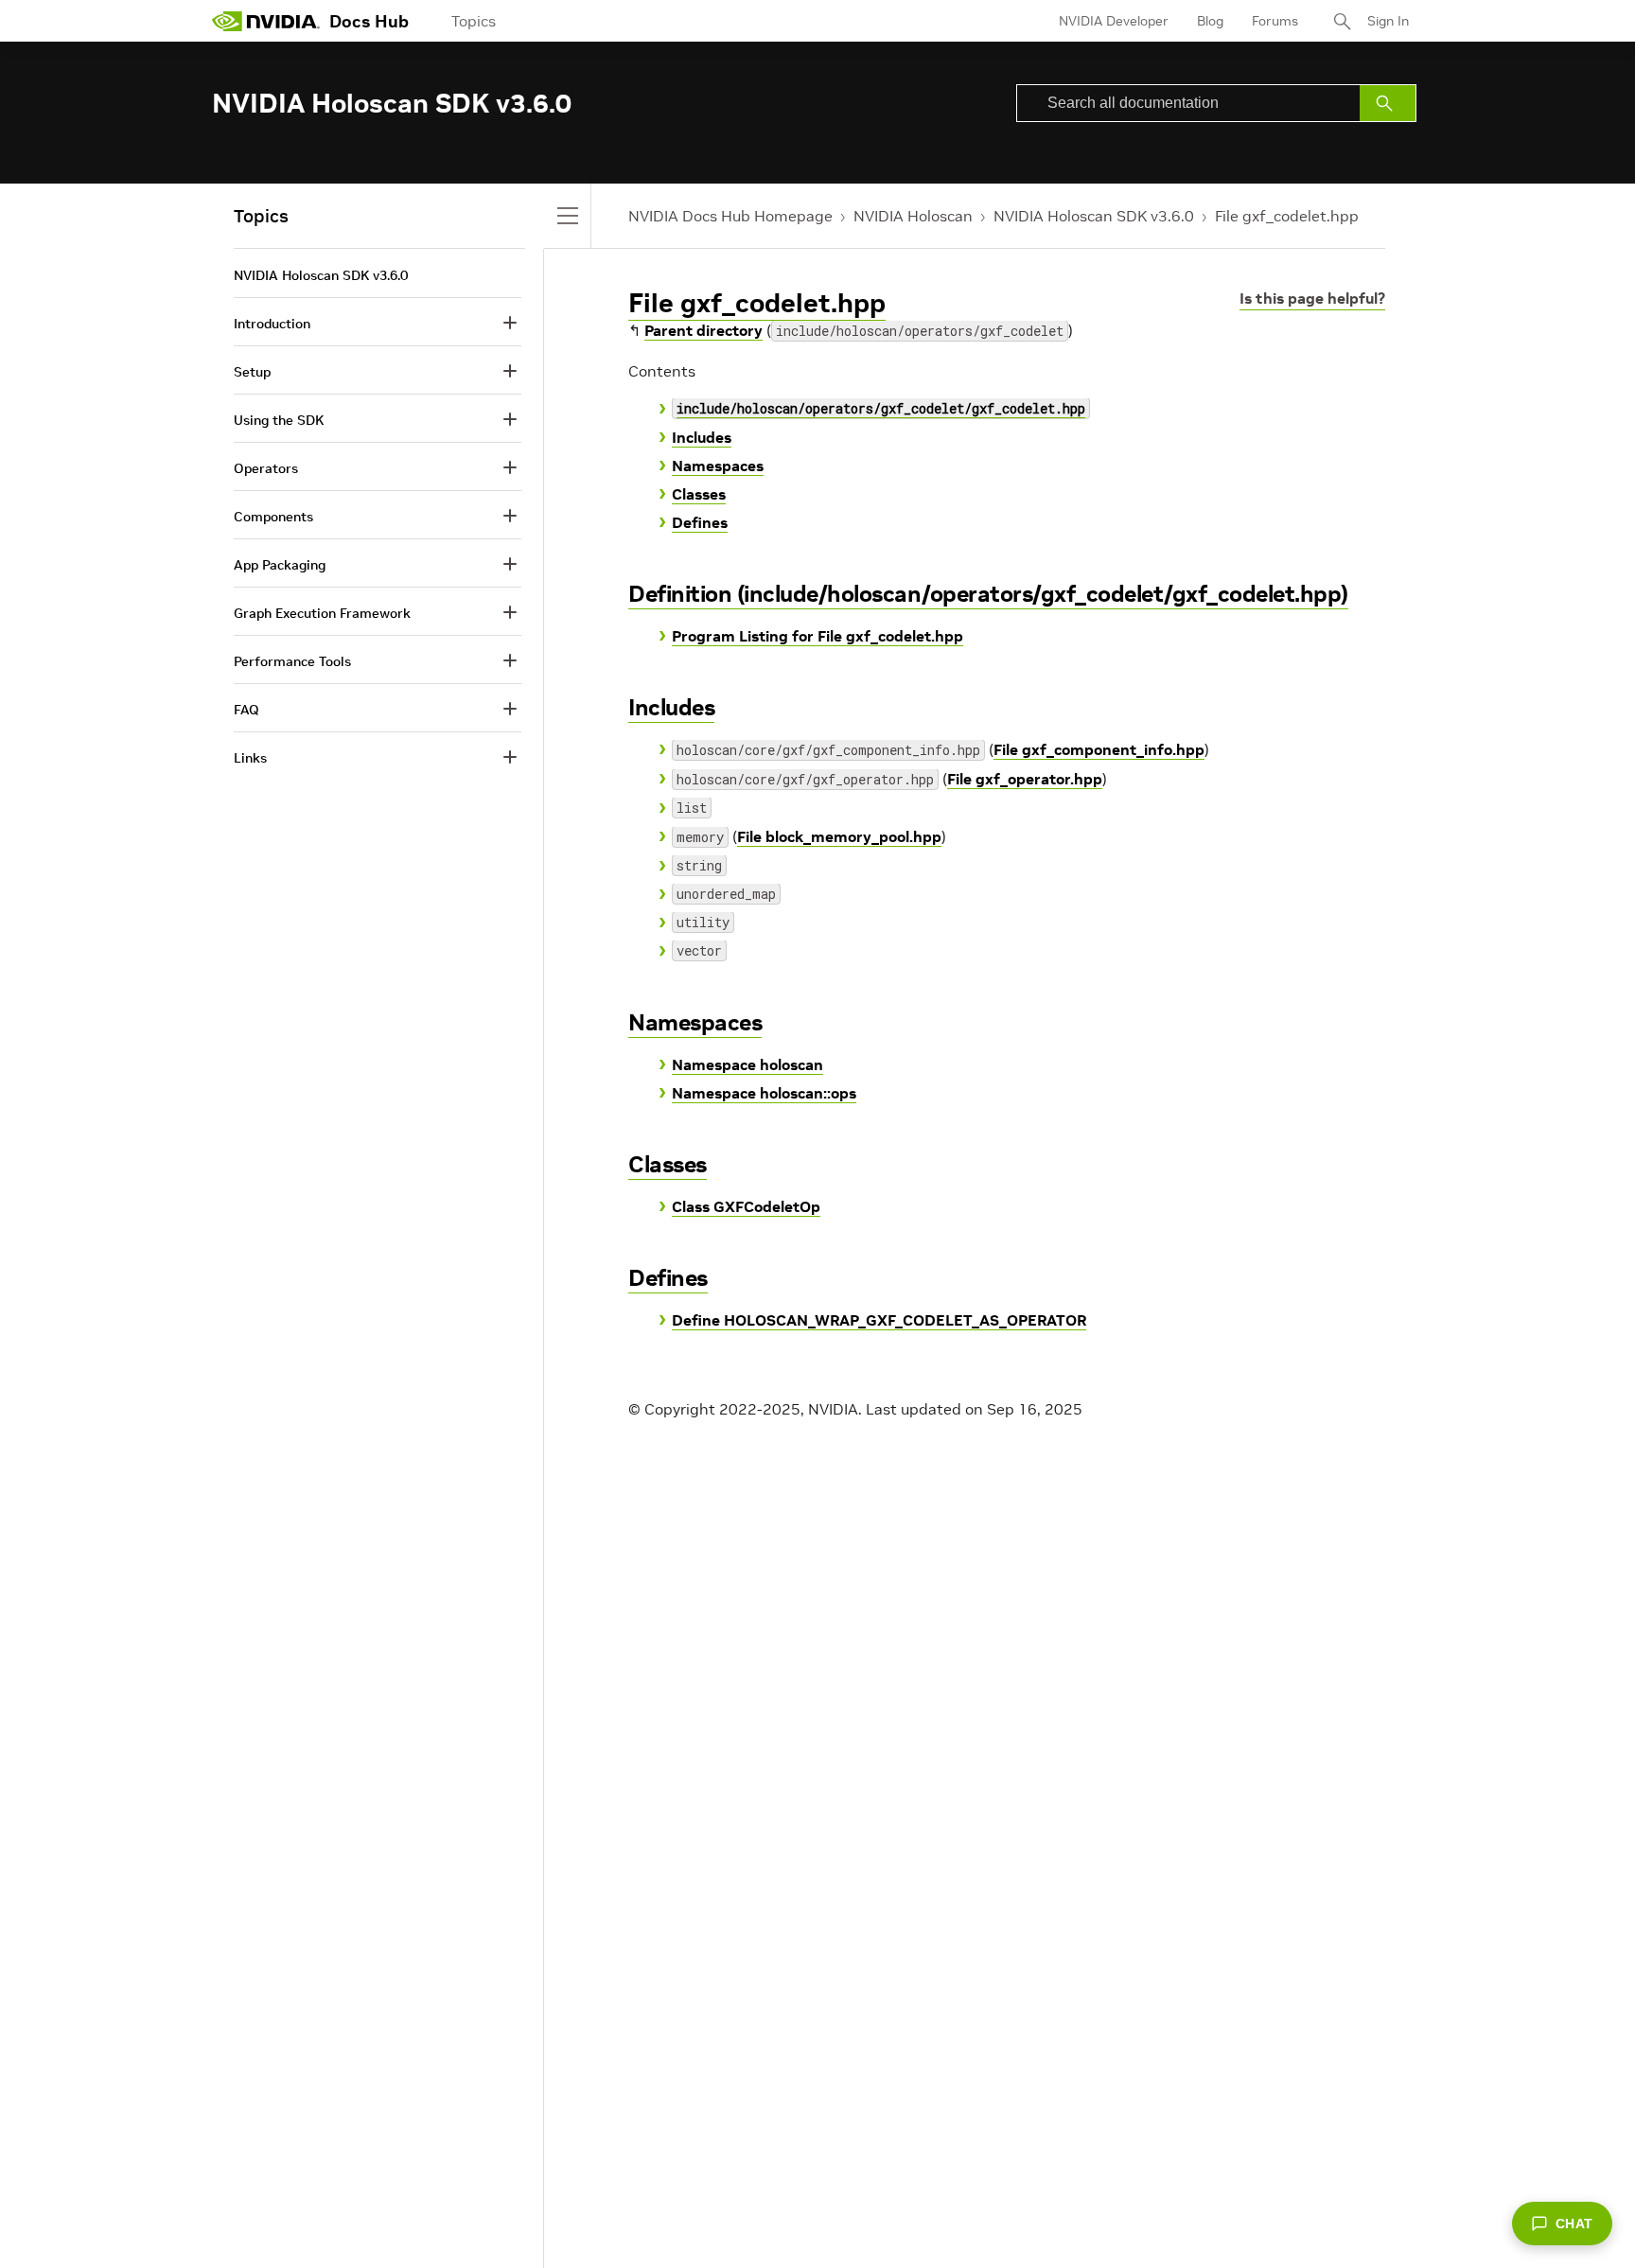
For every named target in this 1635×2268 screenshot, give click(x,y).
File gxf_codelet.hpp (1287, 216)
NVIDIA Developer (1114, 21)
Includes (702, 437)
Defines (700, 522)
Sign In (1388, 21)
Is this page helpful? (1312, 298)
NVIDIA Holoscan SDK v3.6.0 (1094, 216)
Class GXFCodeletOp (746, 1206)
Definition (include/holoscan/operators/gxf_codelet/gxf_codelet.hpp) (988, 594)
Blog (1210, 21)
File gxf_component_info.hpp (1099, 749)
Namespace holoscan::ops (764, 1093)
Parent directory (703, 330)
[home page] (266, 21)
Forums (1275, 21)
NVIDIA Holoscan (913, 216)
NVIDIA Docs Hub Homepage (730, 216)
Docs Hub (369, 21)
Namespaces (718, 466)
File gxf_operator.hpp (1025, 779)
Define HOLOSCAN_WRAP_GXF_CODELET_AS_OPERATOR (879, 1320)
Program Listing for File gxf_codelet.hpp (817, 636)
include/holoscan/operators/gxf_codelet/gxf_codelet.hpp (881, 408)
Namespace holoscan (747, 1064)
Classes (699, 494)
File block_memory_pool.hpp (839, 836)
